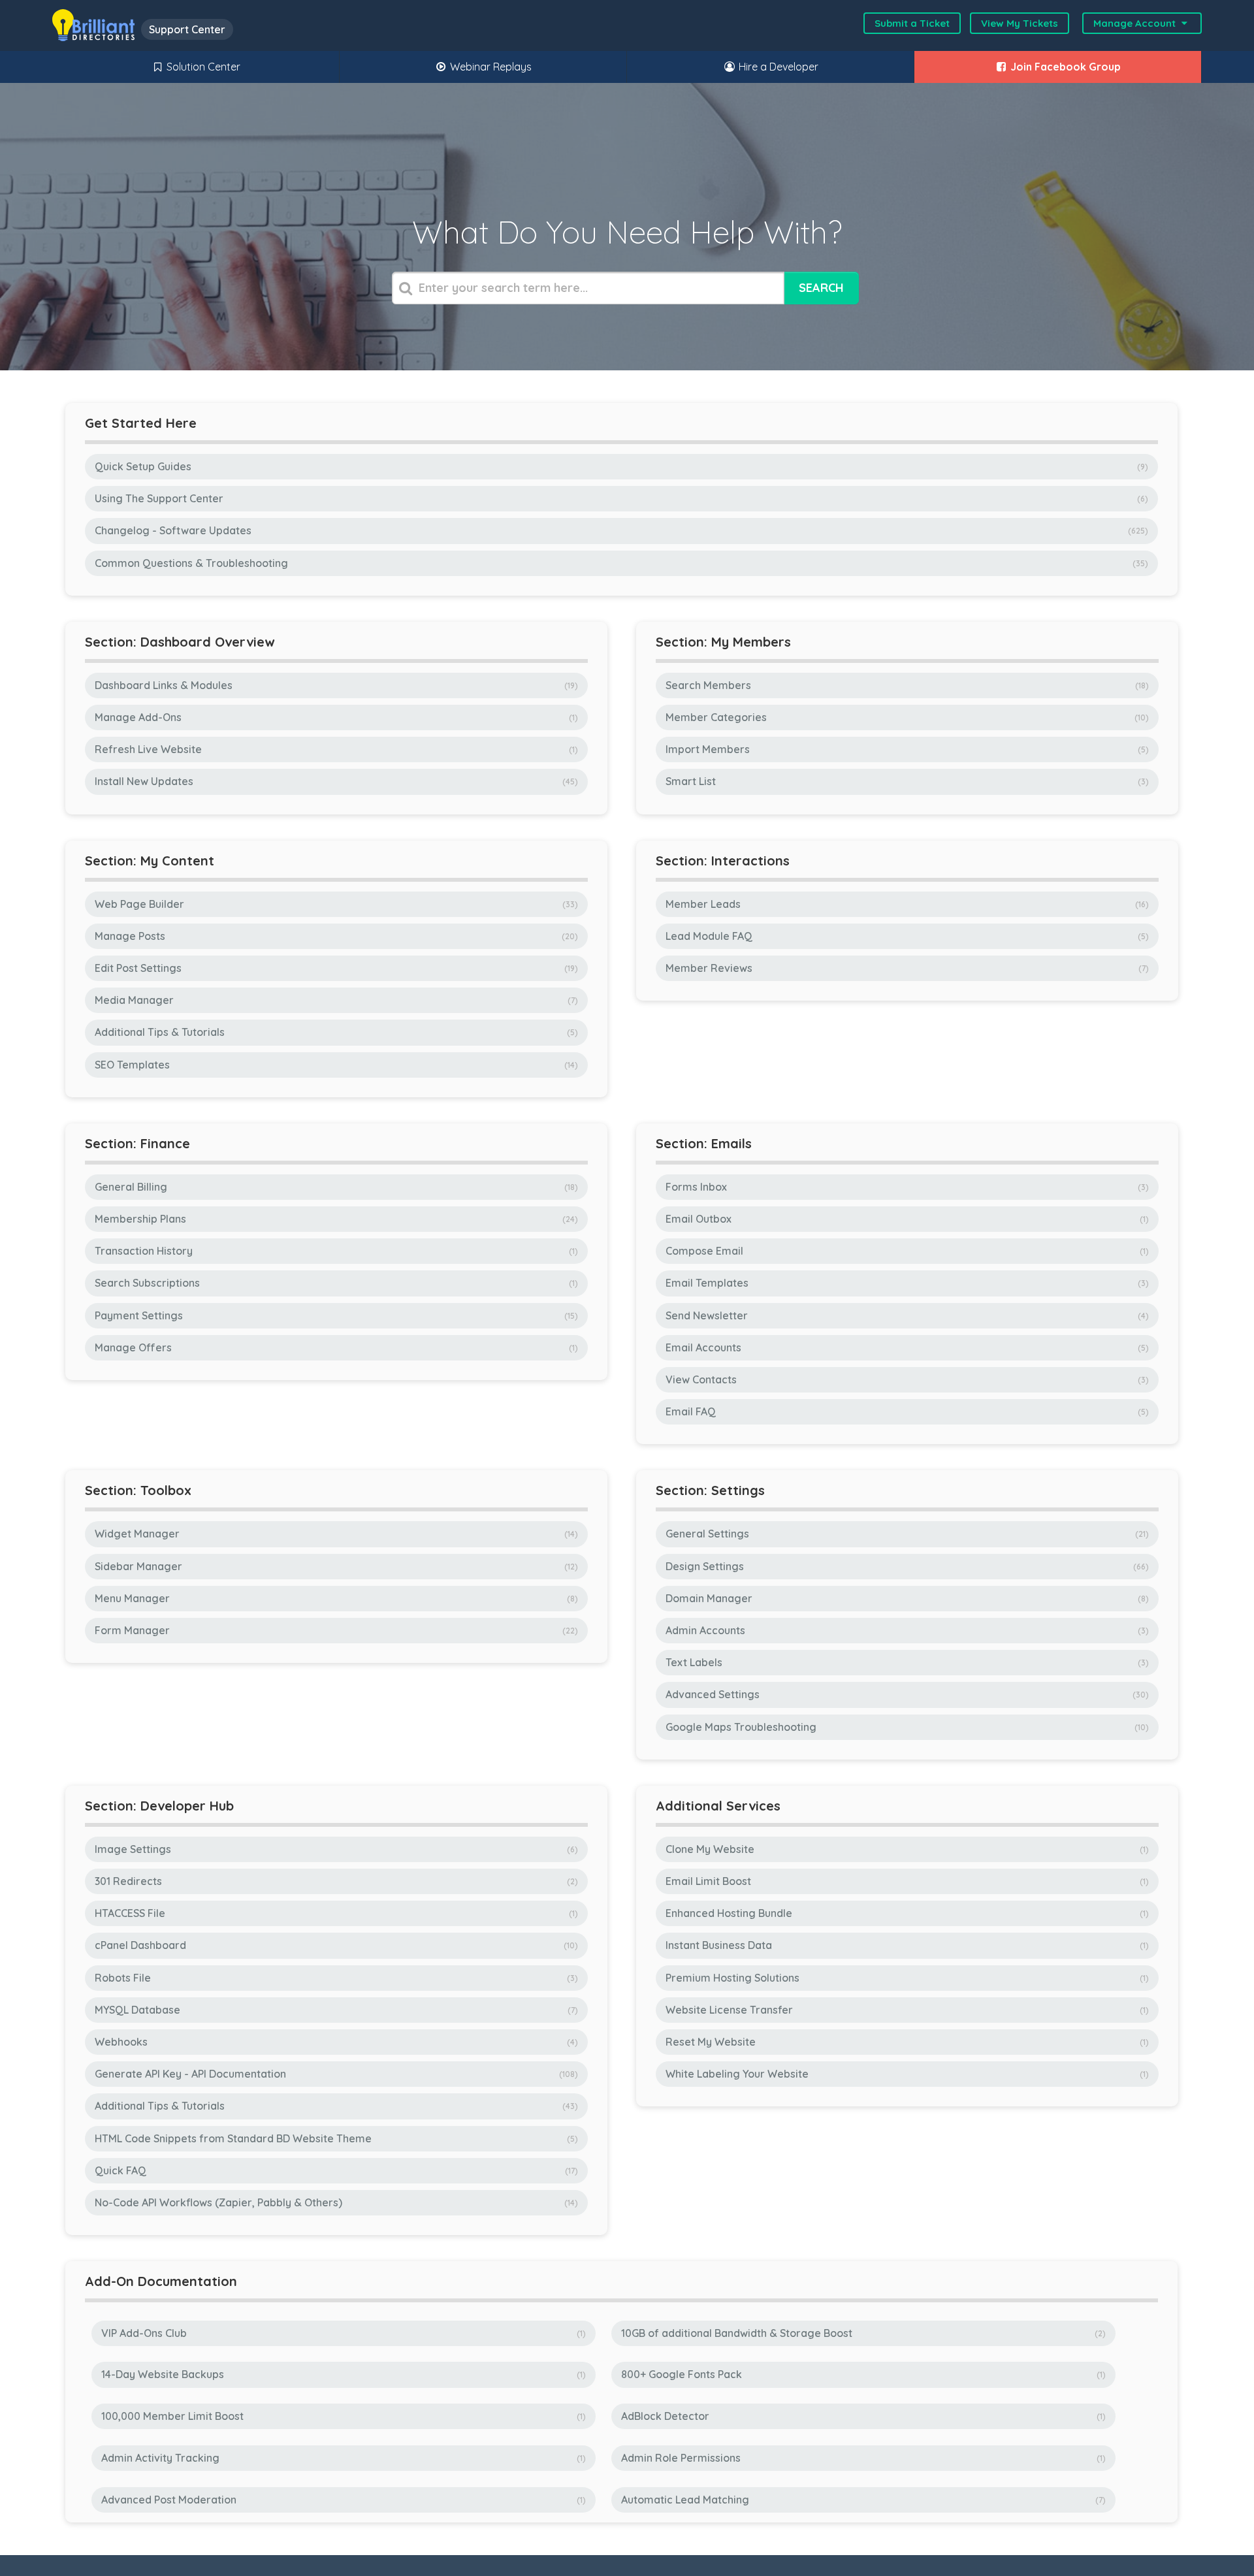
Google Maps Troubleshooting (906, 1727)
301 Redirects (335, 1881)
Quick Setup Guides (620, 466)
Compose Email (906, 1251)
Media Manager (335, 1000)
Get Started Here (141, 423)
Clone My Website (906, 1849)
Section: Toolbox (138, 1490)
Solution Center (202, 67)
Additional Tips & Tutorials (335, 1032)
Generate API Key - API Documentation (335, 2074)
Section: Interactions (723, 861)
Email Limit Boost (906, 1881)
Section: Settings (710, 1490)
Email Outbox (906, 1219)
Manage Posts (335, 936)
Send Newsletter (906, 1315)
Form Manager (335, 1630)
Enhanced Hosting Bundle (906, 1913)
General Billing (335, 1187)
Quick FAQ (335, 2170)
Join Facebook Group (1064, 67)
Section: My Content (150, 861)
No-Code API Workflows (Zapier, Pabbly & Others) (335, 2202)
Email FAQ (906, 1411)
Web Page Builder (335, 904)
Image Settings (335, 1849)
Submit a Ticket (912, 23)
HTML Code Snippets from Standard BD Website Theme (335, 2138)
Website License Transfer (906, 2010)
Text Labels (906, 1662)
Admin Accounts (906, 1630)
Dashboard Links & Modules (335, 685)
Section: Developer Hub (159, 1806)
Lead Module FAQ (906, 936)
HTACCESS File (335, 1913)
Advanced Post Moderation (342, 2500)
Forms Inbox (906, 1187)
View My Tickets (1020, 23)
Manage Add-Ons (335, 717)
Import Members (906, 749)
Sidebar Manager (335, 1566)
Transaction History (335, 1251)
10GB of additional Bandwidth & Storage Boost (862, 2333)
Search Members (906, 685)
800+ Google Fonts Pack (862, 2374)
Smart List (906, 781)
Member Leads (906, 904)
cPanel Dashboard (335, 1945)
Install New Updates (335, 781)
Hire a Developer (777, 67)
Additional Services (718, 1806)
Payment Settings (335, 1315)
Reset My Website (906, 2042)
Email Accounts (906, 1347)
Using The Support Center (620, 498)
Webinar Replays (490, 67)
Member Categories (906, 717)
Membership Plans (335, 1219)
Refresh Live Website (335, 749)
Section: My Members (723, 642)
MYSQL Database (335, 2010)
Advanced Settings (906, 1694)
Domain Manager (906, 1598)
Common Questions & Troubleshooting (620, 563)
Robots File (335, 1978)
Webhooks (335, 2042)
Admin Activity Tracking (342, 2458)
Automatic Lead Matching (862, 2500)
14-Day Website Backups (342, 2374)
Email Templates (906, 1283)
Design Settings (906, 1566)
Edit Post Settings (335, 968)
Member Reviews (906, 968)
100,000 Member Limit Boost (342, 2416)
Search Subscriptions (335, 1283)
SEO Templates (335, 1065)
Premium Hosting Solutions (906, 1978)
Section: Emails (704, 1143)
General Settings (906, 1534)
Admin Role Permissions (862, 2458)
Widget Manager (335, 1534)
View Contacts (906, 1379)
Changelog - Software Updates (620, 530)
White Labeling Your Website (906, 2074)
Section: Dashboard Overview (180, 642)
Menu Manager (335, 1598)
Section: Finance (137, 1143)
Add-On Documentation (161, 2281)
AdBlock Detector (862, 2416)
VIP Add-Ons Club (342, 2333)
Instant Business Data (906, 1945)
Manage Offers (335, 1347)
